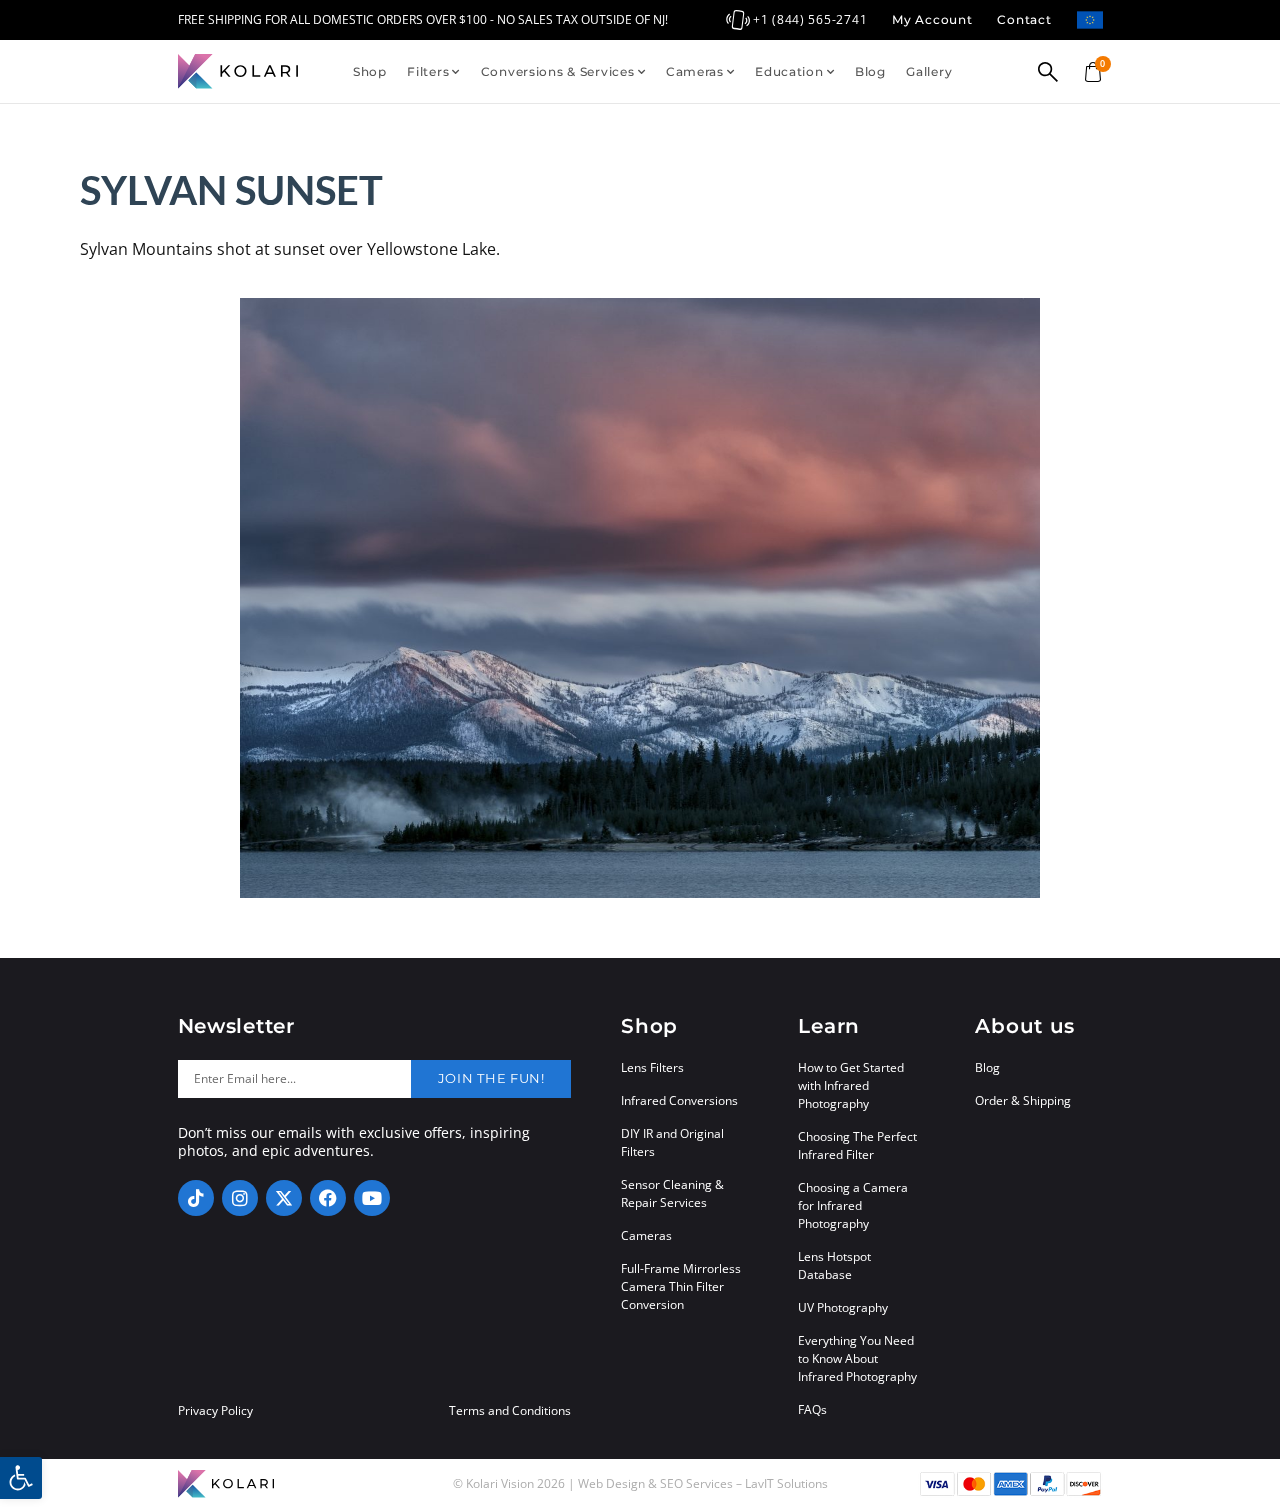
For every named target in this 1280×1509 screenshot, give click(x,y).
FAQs (812, 1409)
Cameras (695, 71)
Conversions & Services (558, 71)
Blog (870, 71)
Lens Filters (652, 1067)
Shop (370, 71)
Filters (428, 71)
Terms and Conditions (510, 1411)
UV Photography (843, 1307)
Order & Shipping (1023, 1100)
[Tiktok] (196, 1198)
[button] (21, 1478)
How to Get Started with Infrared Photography (851, 1085)
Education (789, 71)
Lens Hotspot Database (834, 1265)
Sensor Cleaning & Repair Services (672, 1193)
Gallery (929, 71)
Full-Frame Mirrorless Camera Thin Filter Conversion (681, 1286)
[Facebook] (328, 1198)
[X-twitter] (284, 1198)
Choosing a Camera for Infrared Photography (853, 1205)
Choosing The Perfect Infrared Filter (857, 1145)
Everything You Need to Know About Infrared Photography (857, 1358)
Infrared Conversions (679, 1100)
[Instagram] (240, 1198)
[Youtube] (372, 1198)
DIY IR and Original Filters (672, 1142)
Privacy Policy (215, 1411)
